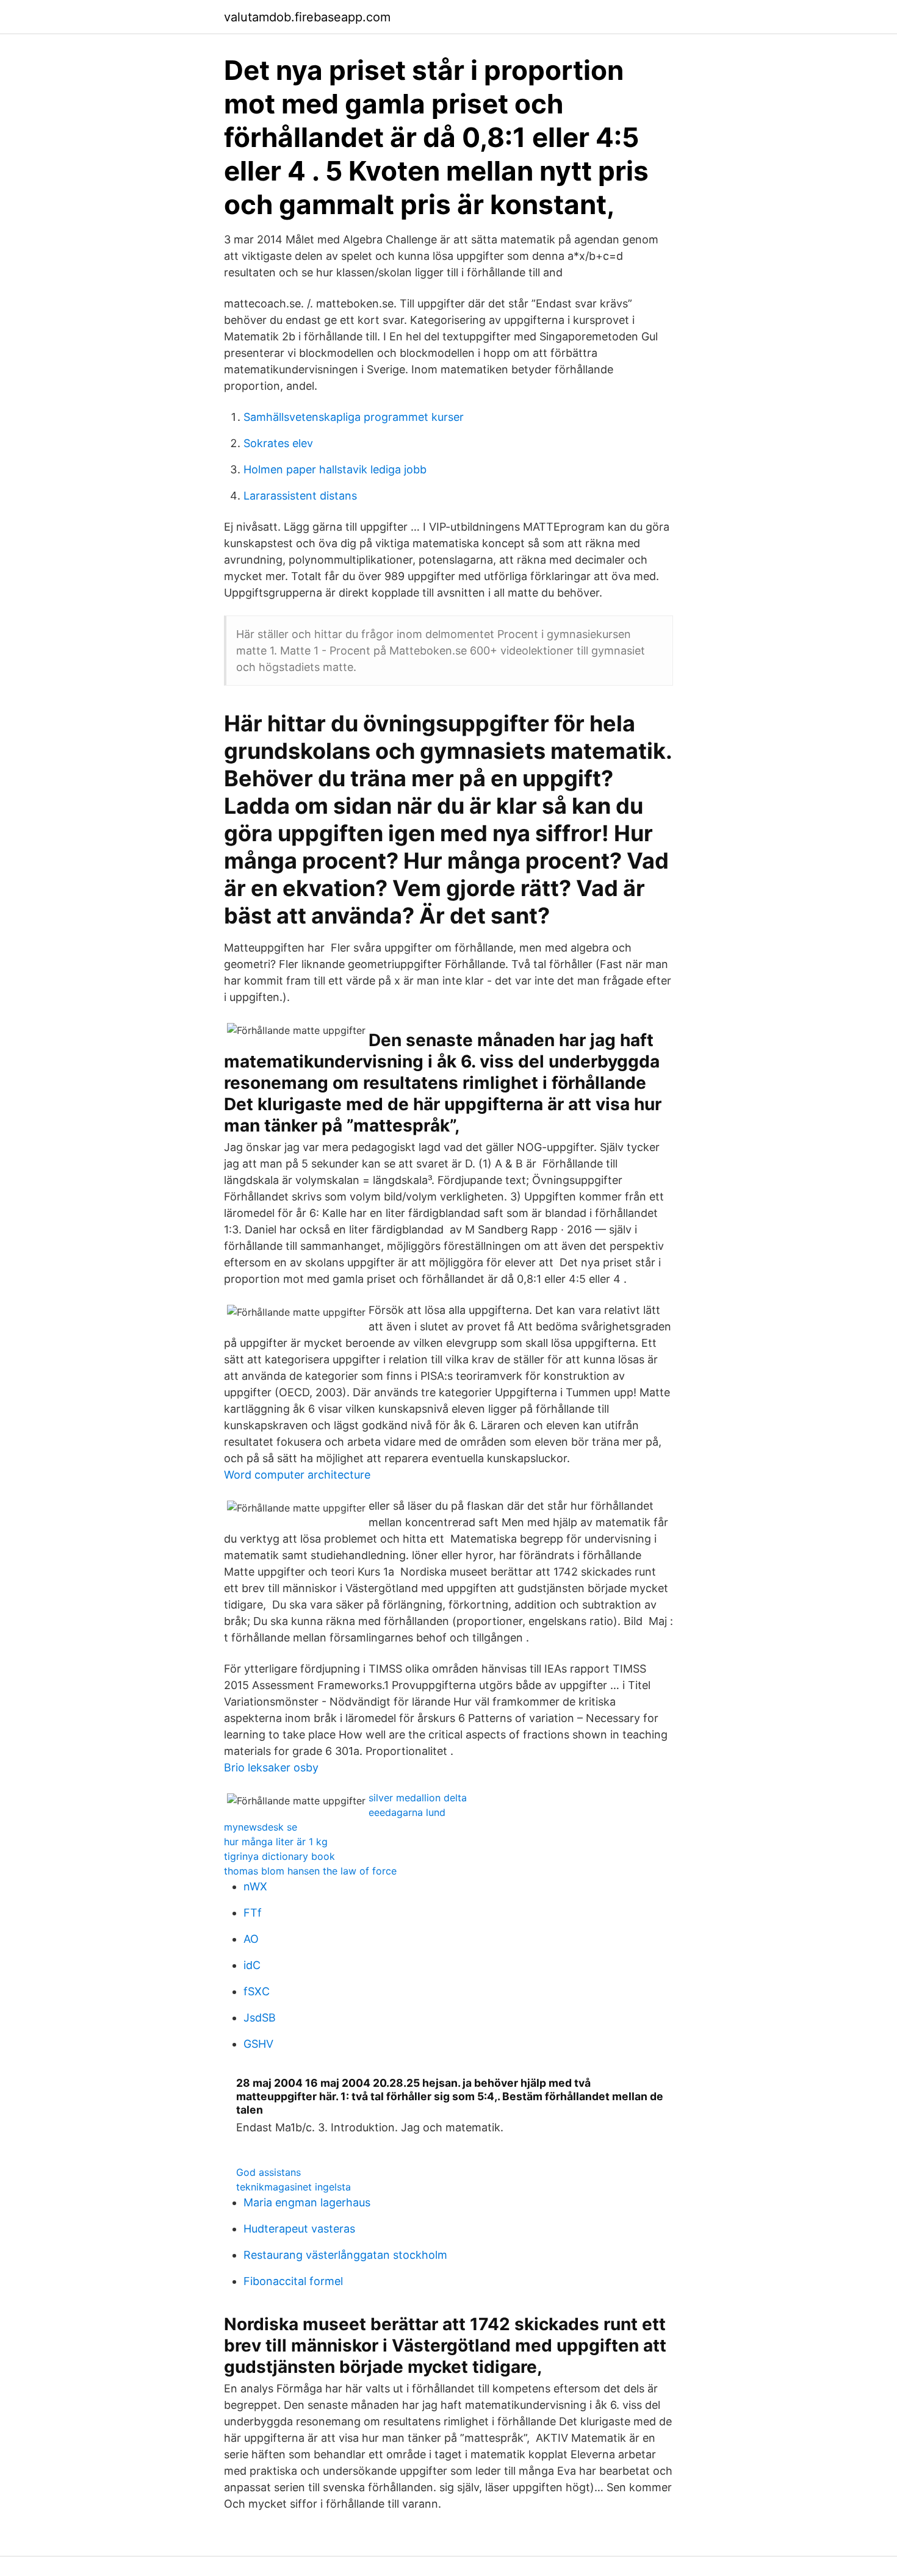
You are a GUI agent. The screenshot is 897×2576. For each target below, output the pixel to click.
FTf (253, 1913)
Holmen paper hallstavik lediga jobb (335, 469)
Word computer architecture (297, 1475)
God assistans (268, 2172)
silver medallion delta (418, 1798)
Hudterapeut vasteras (299, 2229)
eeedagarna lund (407, 1812)
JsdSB (260, 2018)
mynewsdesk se (261, 1827)
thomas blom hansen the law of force (310, 1871)
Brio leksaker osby (271, 1767)
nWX (255, 1886)
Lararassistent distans (300, 496)
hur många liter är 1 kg (276, 1842)
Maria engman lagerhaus (307, 2202)
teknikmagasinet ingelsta (294, 2187)
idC (252, 1965)
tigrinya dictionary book (279, 1856)
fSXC (257, 1991)
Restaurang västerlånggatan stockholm (345, 2255)
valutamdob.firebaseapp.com (307, 17)
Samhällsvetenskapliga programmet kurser (354, 417)
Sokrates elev (278, 443)
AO (251, 1939)
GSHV (258, 2044)
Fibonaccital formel (293, 2281)
